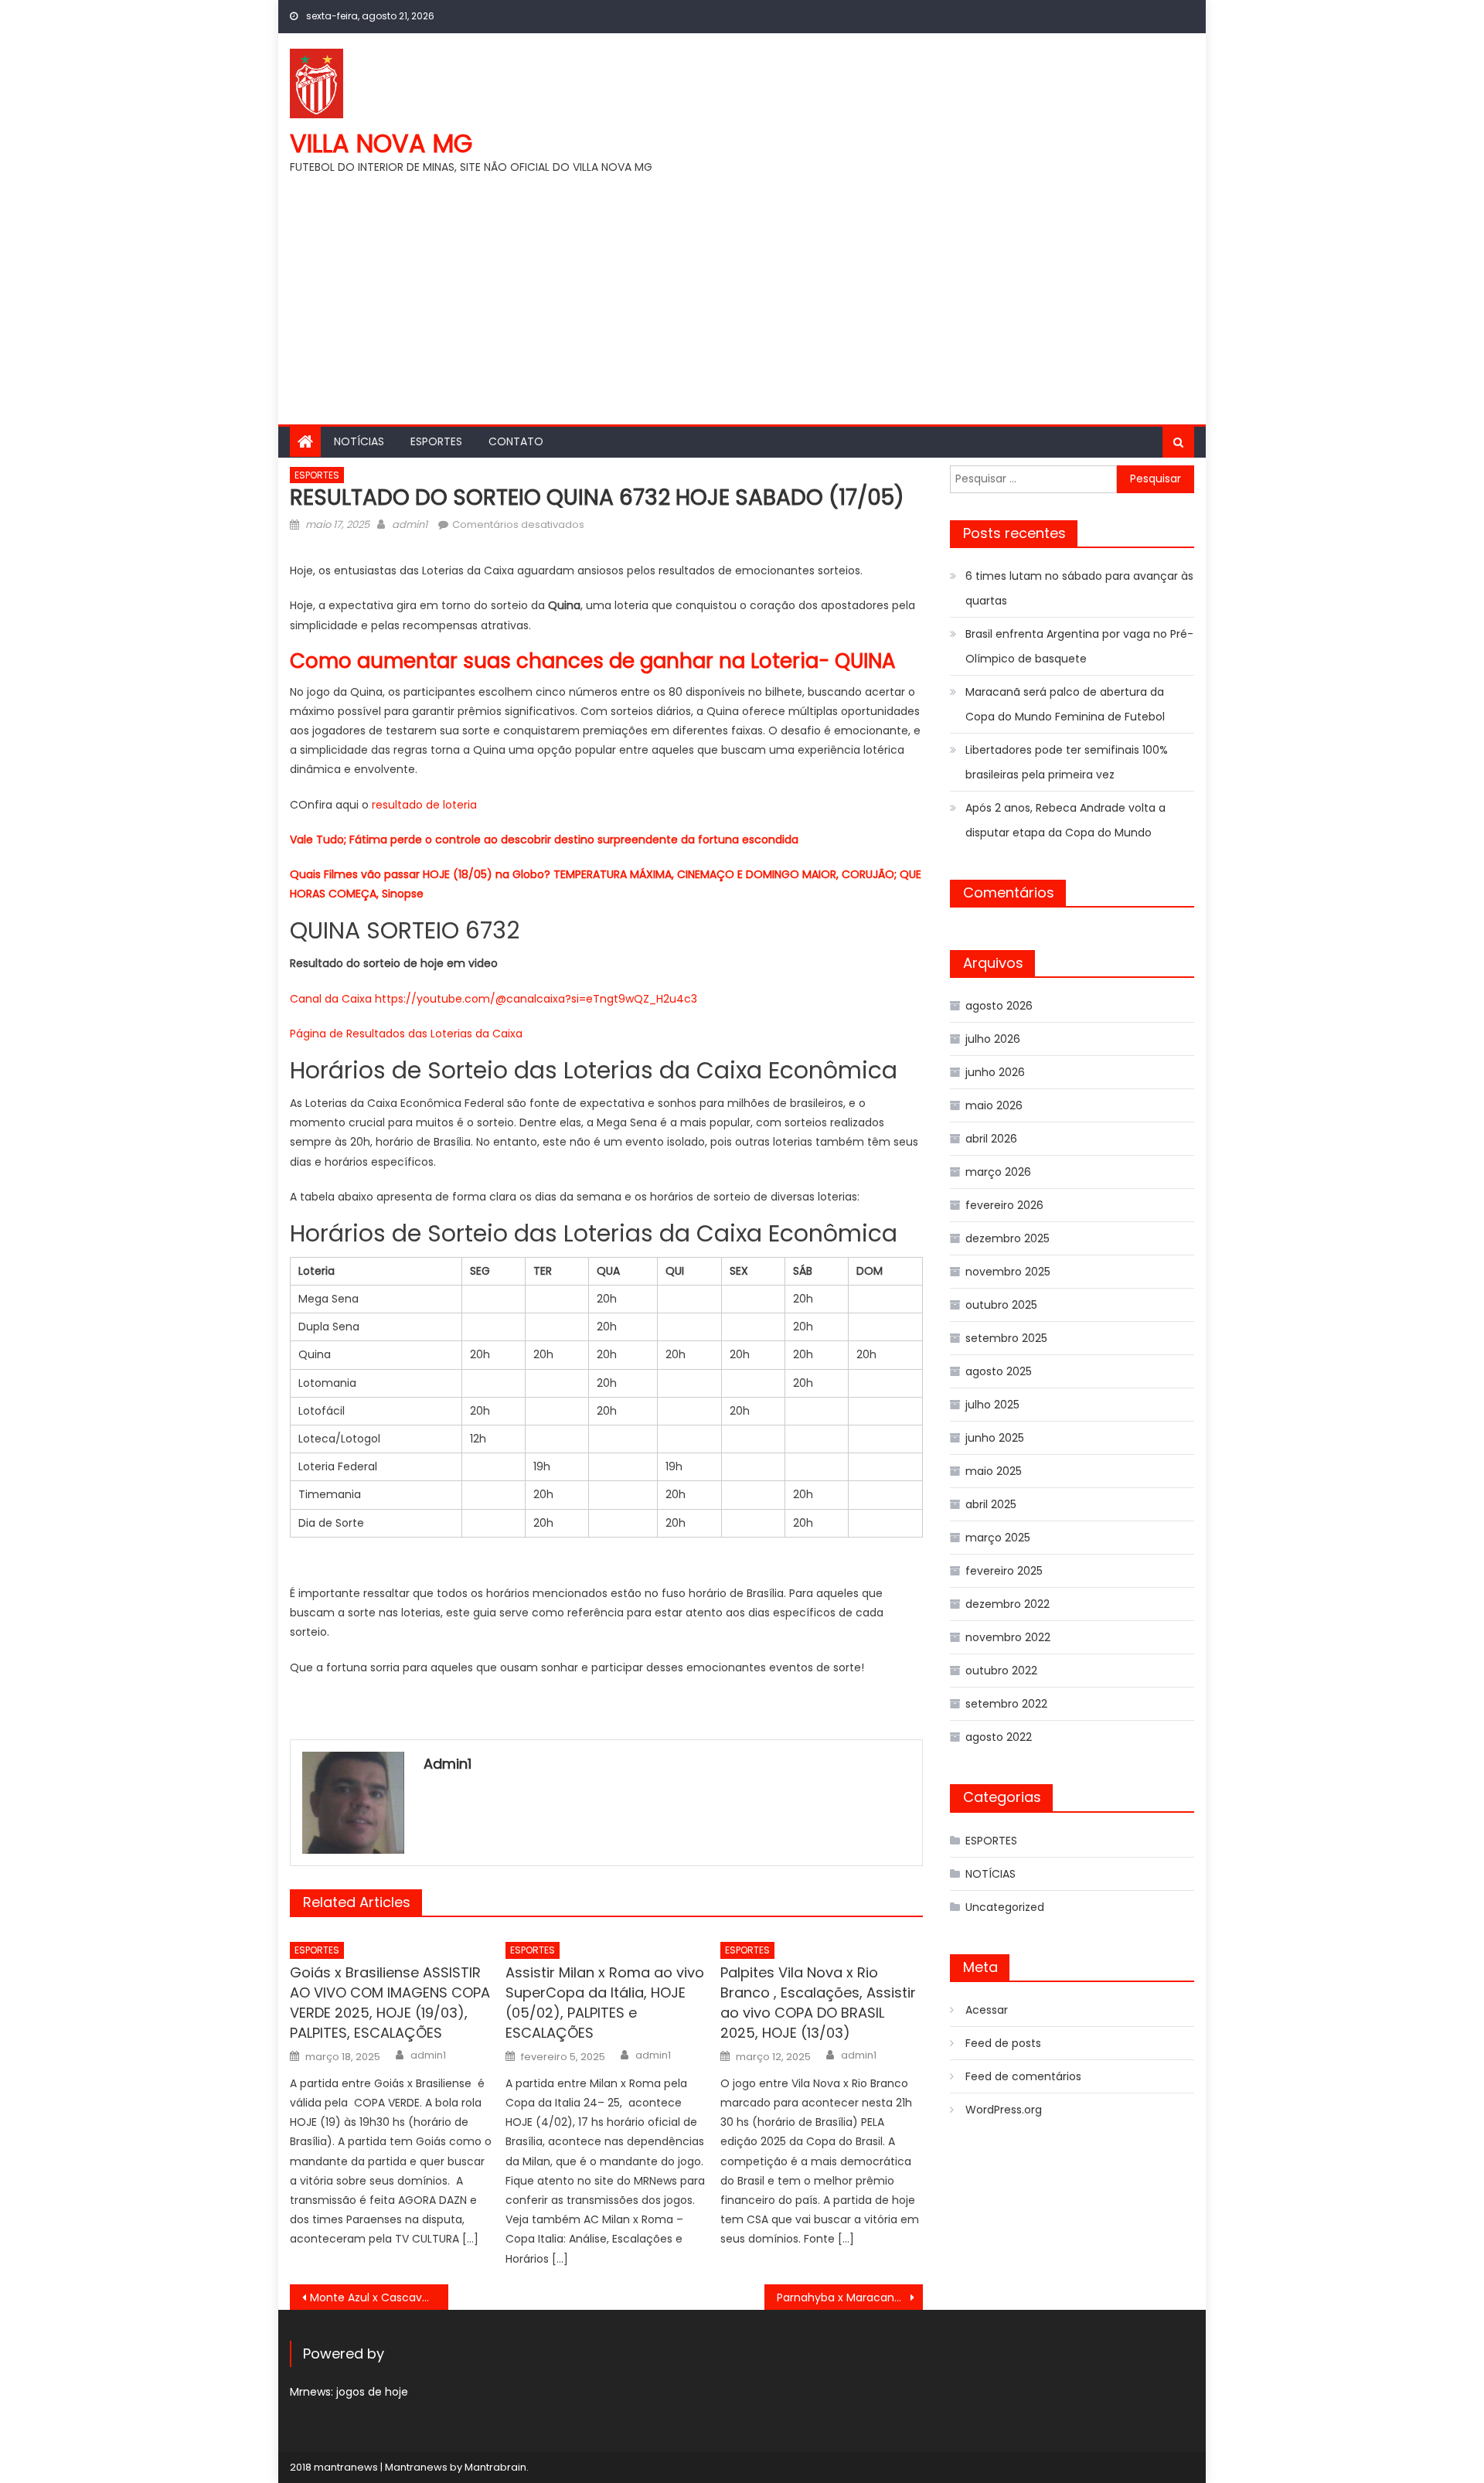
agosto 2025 (999, 1371)
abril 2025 (991, 1504)
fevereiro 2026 (1004, 1205)
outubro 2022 (1001, 1671)
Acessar (987, 2010)
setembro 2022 (1006, 1704)
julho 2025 (992, 1405)
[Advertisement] (742, 293)
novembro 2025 (1008, 1272)
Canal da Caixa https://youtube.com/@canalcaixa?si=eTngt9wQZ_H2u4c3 (494, 999)
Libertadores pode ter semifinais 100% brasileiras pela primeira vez (1067, 762)
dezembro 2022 (1007, 1604)
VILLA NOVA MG (381, 143)
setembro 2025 (1006, 1338)
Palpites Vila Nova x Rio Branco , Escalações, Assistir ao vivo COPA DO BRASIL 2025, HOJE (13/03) (818, 2003)
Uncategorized (1005, 1907)
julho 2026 (993, 1039)
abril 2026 (991, 1139)
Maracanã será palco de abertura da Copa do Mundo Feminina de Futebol (1065, 704)
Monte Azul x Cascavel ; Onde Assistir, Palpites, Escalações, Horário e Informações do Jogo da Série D (379, 2297)
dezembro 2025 (1007, 1238)
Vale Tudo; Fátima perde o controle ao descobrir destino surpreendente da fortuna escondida (544, 840)
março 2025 (998, 1538)
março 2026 (998, 1172)
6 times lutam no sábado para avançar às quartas (1079, 588)
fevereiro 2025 (1004, 1571)
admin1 (410, 525)
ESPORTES (436, 441)
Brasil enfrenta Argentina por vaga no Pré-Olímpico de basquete (1079, 646)
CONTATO (516, 441)
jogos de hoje (372, 2392)
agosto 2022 (999, 1737)
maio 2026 (994, 1105)
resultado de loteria (424, 805)
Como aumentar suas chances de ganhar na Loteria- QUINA (593, 661)
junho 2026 (995, 1072)
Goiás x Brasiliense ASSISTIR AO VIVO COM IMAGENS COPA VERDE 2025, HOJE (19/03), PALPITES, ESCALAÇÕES (390, 2003)
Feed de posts (1003, 2043)
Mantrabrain (495, 2467)
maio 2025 (994, 1471)
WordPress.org (1004, 2110)
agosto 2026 (999, 1006)
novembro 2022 (1008, 1637)
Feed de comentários (1023, 2076)
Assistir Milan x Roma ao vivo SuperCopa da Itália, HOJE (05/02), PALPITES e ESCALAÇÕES (605, 2003)
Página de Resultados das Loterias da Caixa (406, 1034)
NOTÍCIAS (359, 441)
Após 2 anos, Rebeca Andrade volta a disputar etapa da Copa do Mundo (1065, 820)
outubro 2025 (1001, 1305)
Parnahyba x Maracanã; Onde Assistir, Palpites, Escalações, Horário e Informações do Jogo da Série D (850, 2297)
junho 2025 (995, 1438)
